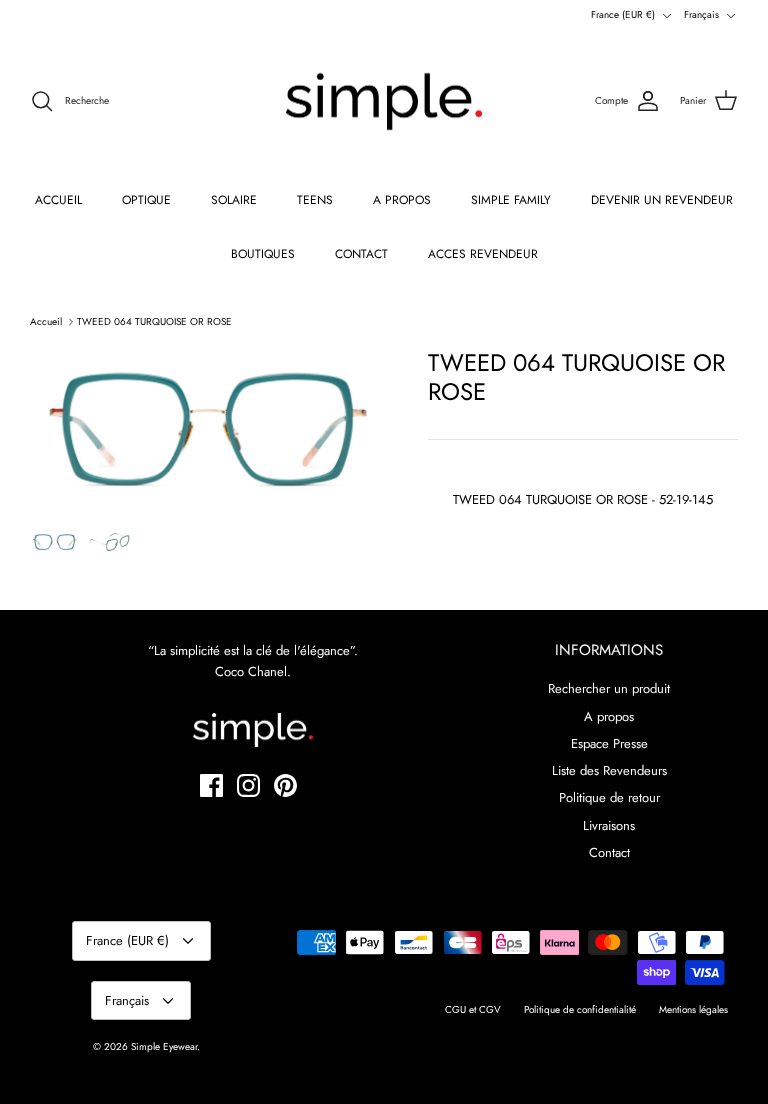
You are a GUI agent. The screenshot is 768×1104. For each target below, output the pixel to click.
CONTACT (361, 254)
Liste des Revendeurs (609, 770)
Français (701, 14)
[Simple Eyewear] (384, 102)
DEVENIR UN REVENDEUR (662, 200)
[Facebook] (211, 785)
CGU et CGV (473, 1009)
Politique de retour (609, 797)
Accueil (46, 321)
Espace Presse (609, 743)
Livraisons (609, 825)
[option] (207, 429)
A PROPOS (402, 200)
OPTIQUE (146, 200)
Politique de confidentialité (580, 1009)
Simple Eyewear (164, 1046)
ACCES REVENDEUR (483, 254)
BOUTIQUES (263, 254)
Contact (609, 852)
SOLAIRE (234, 200)
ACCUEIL (58, 200)
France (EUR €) (623, 14)
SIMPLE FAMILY (511, 200)
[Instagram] (248, 785)
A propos (609, 716)
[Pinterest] (285, 785)
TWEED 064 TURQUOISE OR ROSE (154, 321)
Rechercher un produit (609, 688)
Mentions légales (693, 1009)
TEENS (315, 200)
